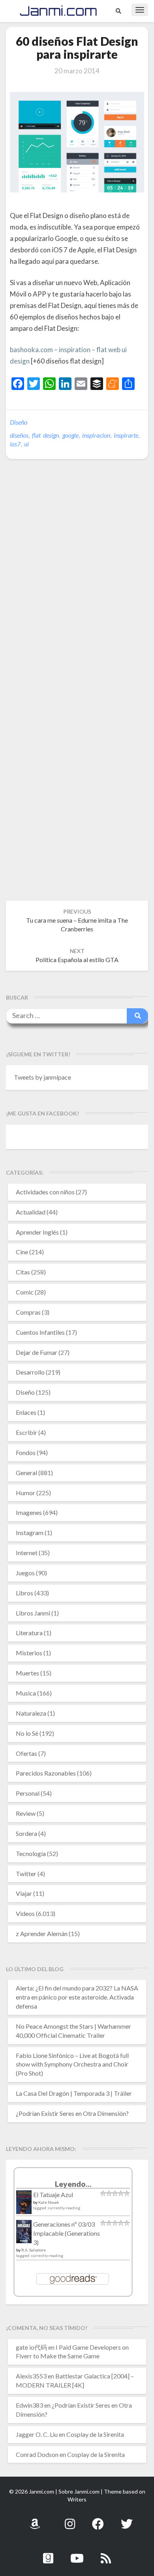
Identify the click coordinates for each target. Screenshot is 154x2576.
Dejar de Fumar (37, 1352)
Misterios (29, 1653)
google (70, 435)
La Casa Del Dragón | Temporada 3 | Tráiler (74, 2093)
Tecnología (31, 1853)
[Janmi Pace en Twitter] (127, 2519)
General (26, 1473)
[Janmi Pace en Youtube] (77, 2554)
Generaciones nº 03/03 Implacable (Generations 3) (67, 2233)
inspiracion (96, 435)
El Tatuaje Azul (53, 2195)
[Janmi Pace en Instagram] (70, 2519)
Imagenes (29, 1512)
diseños (19, 435)
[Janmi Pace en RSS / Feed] (106, 2554)
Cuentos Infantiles (40, 1332)
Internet (27, 1553)
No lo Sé (27, 1733)
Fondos (26, 1452)
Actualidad (31, 1212)
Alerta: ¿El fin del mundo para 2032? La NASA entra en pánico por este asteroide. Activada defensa (77, 1997)
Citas (23, 1272)
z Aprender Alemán (42, 1933)
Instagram (30, 1532)
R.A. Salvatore (34, 2250)
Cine (22, 1252)
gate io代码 (31, 2347)
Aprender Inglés (37, 1232)
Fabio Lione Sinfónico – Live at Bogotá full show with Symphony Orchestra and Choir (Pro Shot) (72, 2064)
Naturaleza (31, 1713)
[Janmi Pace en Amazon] (35, 2519)
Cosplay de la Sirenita (95, 2434)
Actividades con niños (45, 1192)
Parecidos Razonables (46, 1773)
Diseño (19, 422)
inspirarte (126, 435)
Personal (28, 1793)
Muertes (27, 1673)
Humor (25, 1493)
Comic (25, 1292)
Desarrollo (30, 1372)
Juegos (25, 1573)
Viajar (24, 1893)
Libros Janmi (33, 1613)
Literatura (29, 1633)
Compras (28, 1312)
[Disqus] (77, 586)
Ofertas (26, 1753)
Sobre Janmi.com (79, 2491)
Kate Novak (49, 2202)
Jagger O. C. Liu (37, 2434)
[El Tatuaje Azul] (24, 2206)
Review (26, 1813)
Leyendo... (73, 2184)
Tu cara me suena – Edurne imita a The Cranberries (77, 921)
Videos (25, 1913)
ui (26, 444)
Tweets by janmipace (42, 1077)
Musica (26, 1693)
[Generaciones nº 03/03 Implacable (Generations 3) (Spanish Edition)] (24, 2234)
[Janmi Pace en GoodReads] (48, 2554)
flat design (45, 435)
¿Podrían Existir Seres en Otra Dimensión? (72, 2113)
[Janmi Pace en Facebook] (98, 2519)
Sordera (26, 1833)
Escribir (26, 1432)
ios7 (15, 444)
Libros (24, 1593)
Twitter (26, 1874)
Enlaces (26, 1412)
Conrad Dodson (37, 2454)
